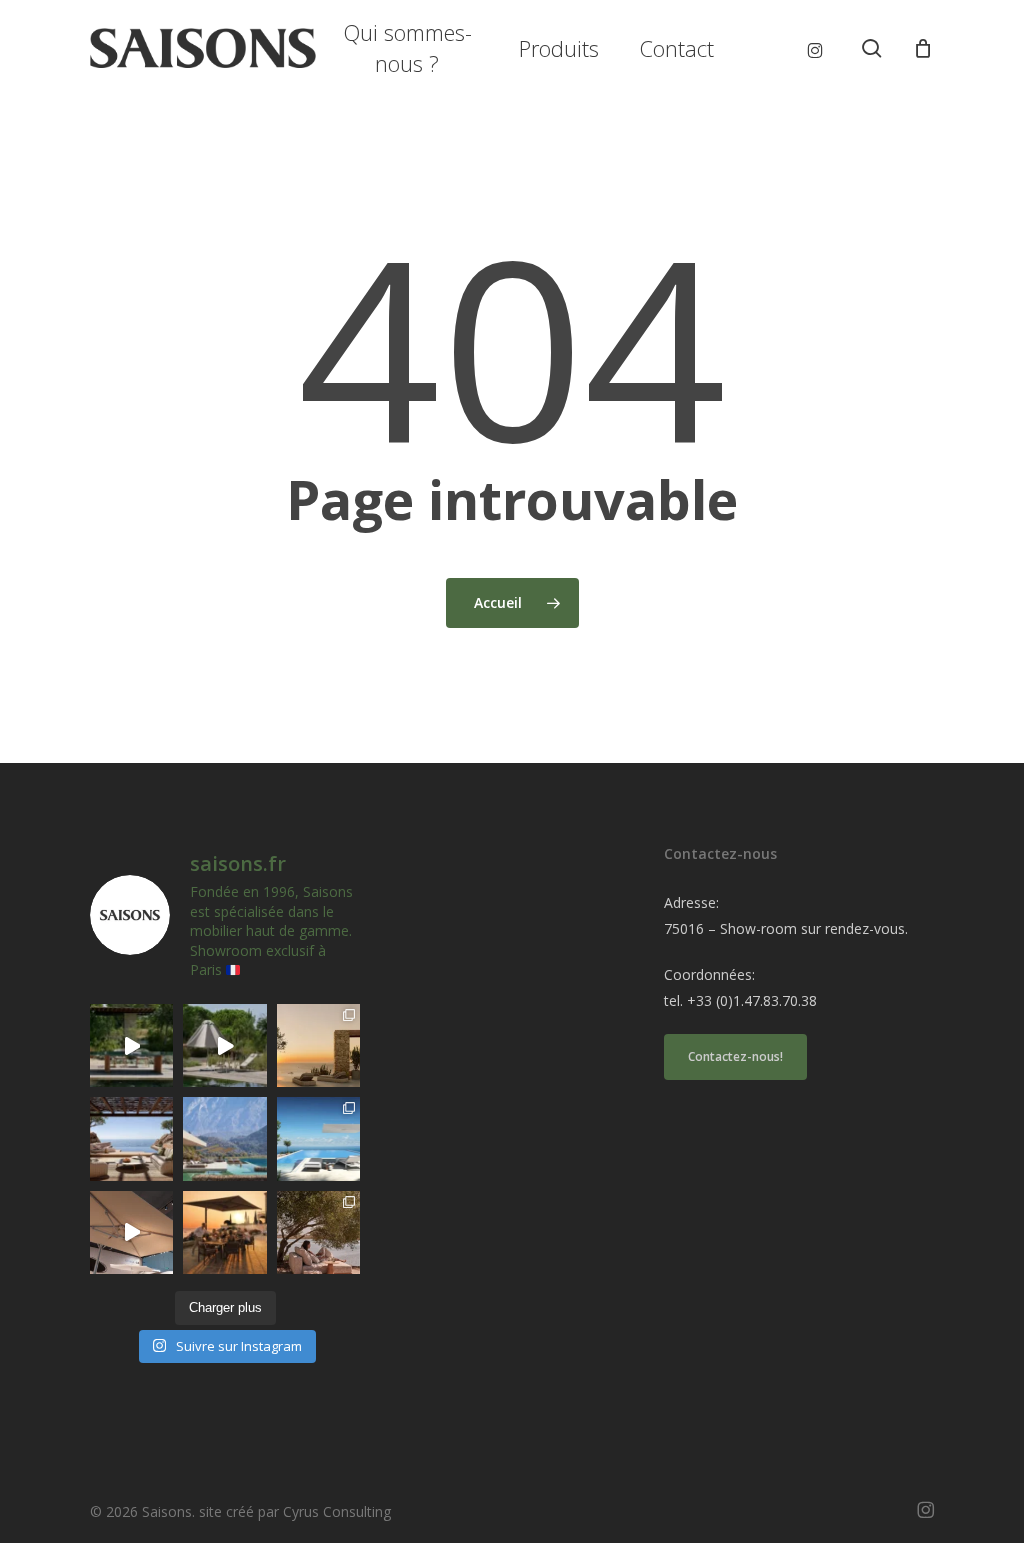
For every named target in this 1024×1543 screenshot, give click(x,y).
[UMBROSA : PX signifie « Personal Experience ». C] (224, 1138)
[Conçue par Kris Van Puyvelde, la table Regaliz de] (131, 1045)
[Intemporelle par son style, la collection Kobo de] (131, 1138)
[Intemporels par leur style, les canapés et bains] (318, 1045)
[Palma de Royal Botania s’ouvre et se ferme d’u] (224, 1045)
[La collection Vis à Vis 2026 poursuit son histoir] (318, 1232)
